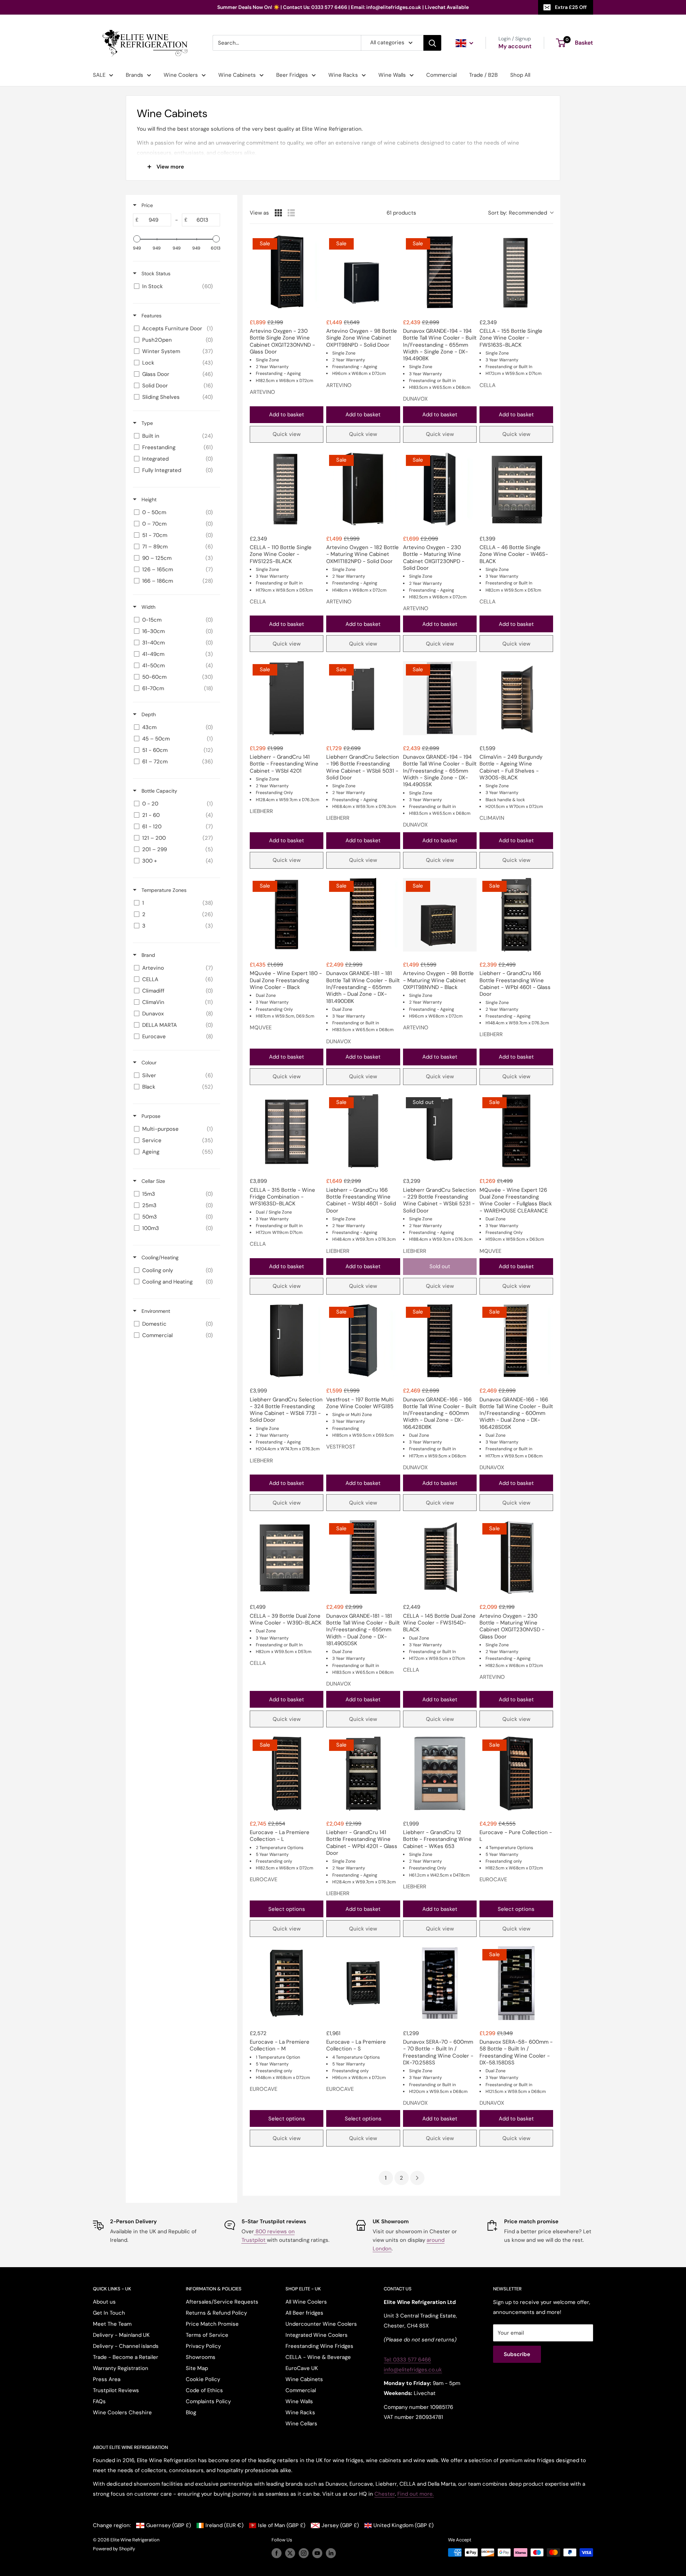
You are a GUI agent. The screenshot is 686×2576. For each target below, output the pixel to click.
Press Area (107, 2379)
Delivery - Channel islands (126, 2346)
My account (515, 46)
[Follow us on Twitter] (290, 2553)
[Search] (432, 43)
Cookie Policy (203, 2379)
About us (104, 2302)
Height (148, 499)
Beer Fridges (292, 75)
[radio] (278, 213)
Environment (155, 1311)
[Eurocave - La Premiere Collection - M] (287, 1983)
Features (151, 316)
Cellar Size (153, 1181)
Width (148, 607)
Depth (148, 714)
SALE (99, 75)
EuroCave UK (302, 2368)
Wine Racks (343, 75)
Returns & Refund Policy (216, 2313)
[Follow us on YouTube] (317, 2553)
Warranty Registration (121, 2368)
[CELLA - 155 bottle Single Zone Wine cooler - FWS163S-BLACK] (516, 272)
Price (146, 205)
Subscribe (517, 2354)
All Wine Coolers (306, 2302)
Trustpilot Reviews (116, 2390)
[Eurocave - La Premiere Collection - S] (363, 1983)
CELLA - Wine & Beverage (318, 2357)
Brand (148, 955)
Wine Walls (392, 75)
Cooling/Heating (159, 1257)
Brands (135, 75)
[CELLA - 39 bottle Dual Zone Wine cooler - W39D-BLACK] (287, 1557)
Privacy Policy (203, 2346)
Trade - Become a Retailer (126, 2357)
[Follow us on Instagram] (304, 2553)
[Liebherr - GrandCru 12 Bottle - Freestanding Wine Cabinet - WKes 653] (440, 1773)
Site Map (197, 2368)
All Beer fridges (304, 2313)
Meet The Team (112, 2324)
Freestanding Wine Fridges (319, 2346)
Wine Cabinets (237, 75)
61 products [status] (401, 213)
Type (146, 423)
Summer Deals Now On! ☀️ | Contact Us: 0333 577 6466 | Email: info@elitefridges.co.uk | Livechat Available (343, 7)
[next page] (417, 2178)
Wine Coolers (181, 75)
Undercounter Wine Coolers (321, 2324)
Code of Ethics (204, 2390)
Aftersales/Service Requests (222, 2302)
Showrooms (201, 2357)
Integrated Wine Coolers (317, 2335)
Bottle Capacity (159, 791)
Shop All (520, 75)
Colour (148, 1063)
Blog (191, 2412)
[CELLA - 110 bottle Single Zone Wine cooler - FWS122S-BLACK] (287, 489)
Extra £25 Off (571, 7)
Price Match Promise (212, 2324)
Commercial (441, 75)
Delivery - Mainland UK (121, 2335)
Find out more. (416, 2494)
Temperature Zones (163, 890)
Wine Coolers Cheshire (122, 2412)
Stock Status (155, 273)
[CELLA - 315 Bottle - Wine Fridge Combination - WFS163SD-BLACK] (287, 1131)
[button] (521, 213)
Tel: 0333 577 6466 (407, 2360)
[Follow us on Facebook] (277, 2553)
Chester (385, 2494)
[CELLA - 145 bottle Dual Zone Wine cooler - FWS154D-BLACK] (440, 1557)
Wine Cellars (301, 2424)
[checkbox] (175, 286)
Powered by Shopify (114, 2549)
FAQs (99, 2401)
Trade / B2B (483, 75)
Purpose (150, 1116)
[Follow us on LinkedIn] (331, 2553)
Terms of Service (207, 2335)
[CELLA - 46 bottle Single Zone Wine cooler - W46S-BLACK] (516, 489)
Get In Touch (109, 2313)
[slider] (137, 239)
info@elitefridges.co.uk (413, 2370)
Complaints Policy (208, 2401)
